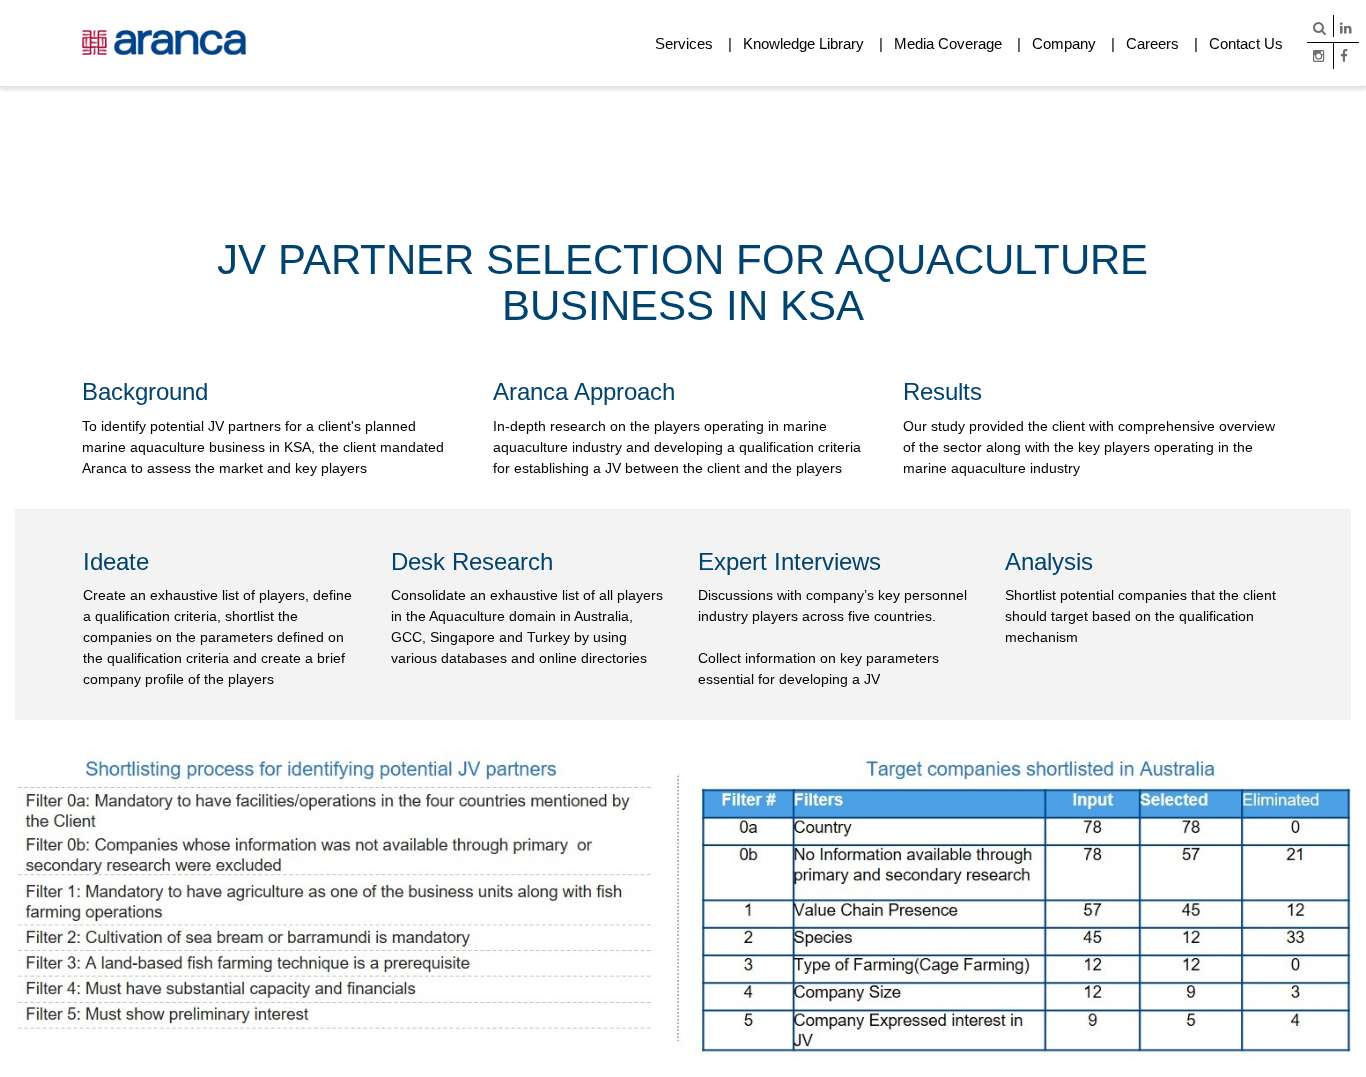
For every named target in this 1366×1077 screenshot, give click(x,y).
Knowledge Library (803, 43)
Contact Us (1246, 43)
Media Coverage (948, 43)
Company (1064, 43)
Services (684, 43)
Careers (1152, 43)
